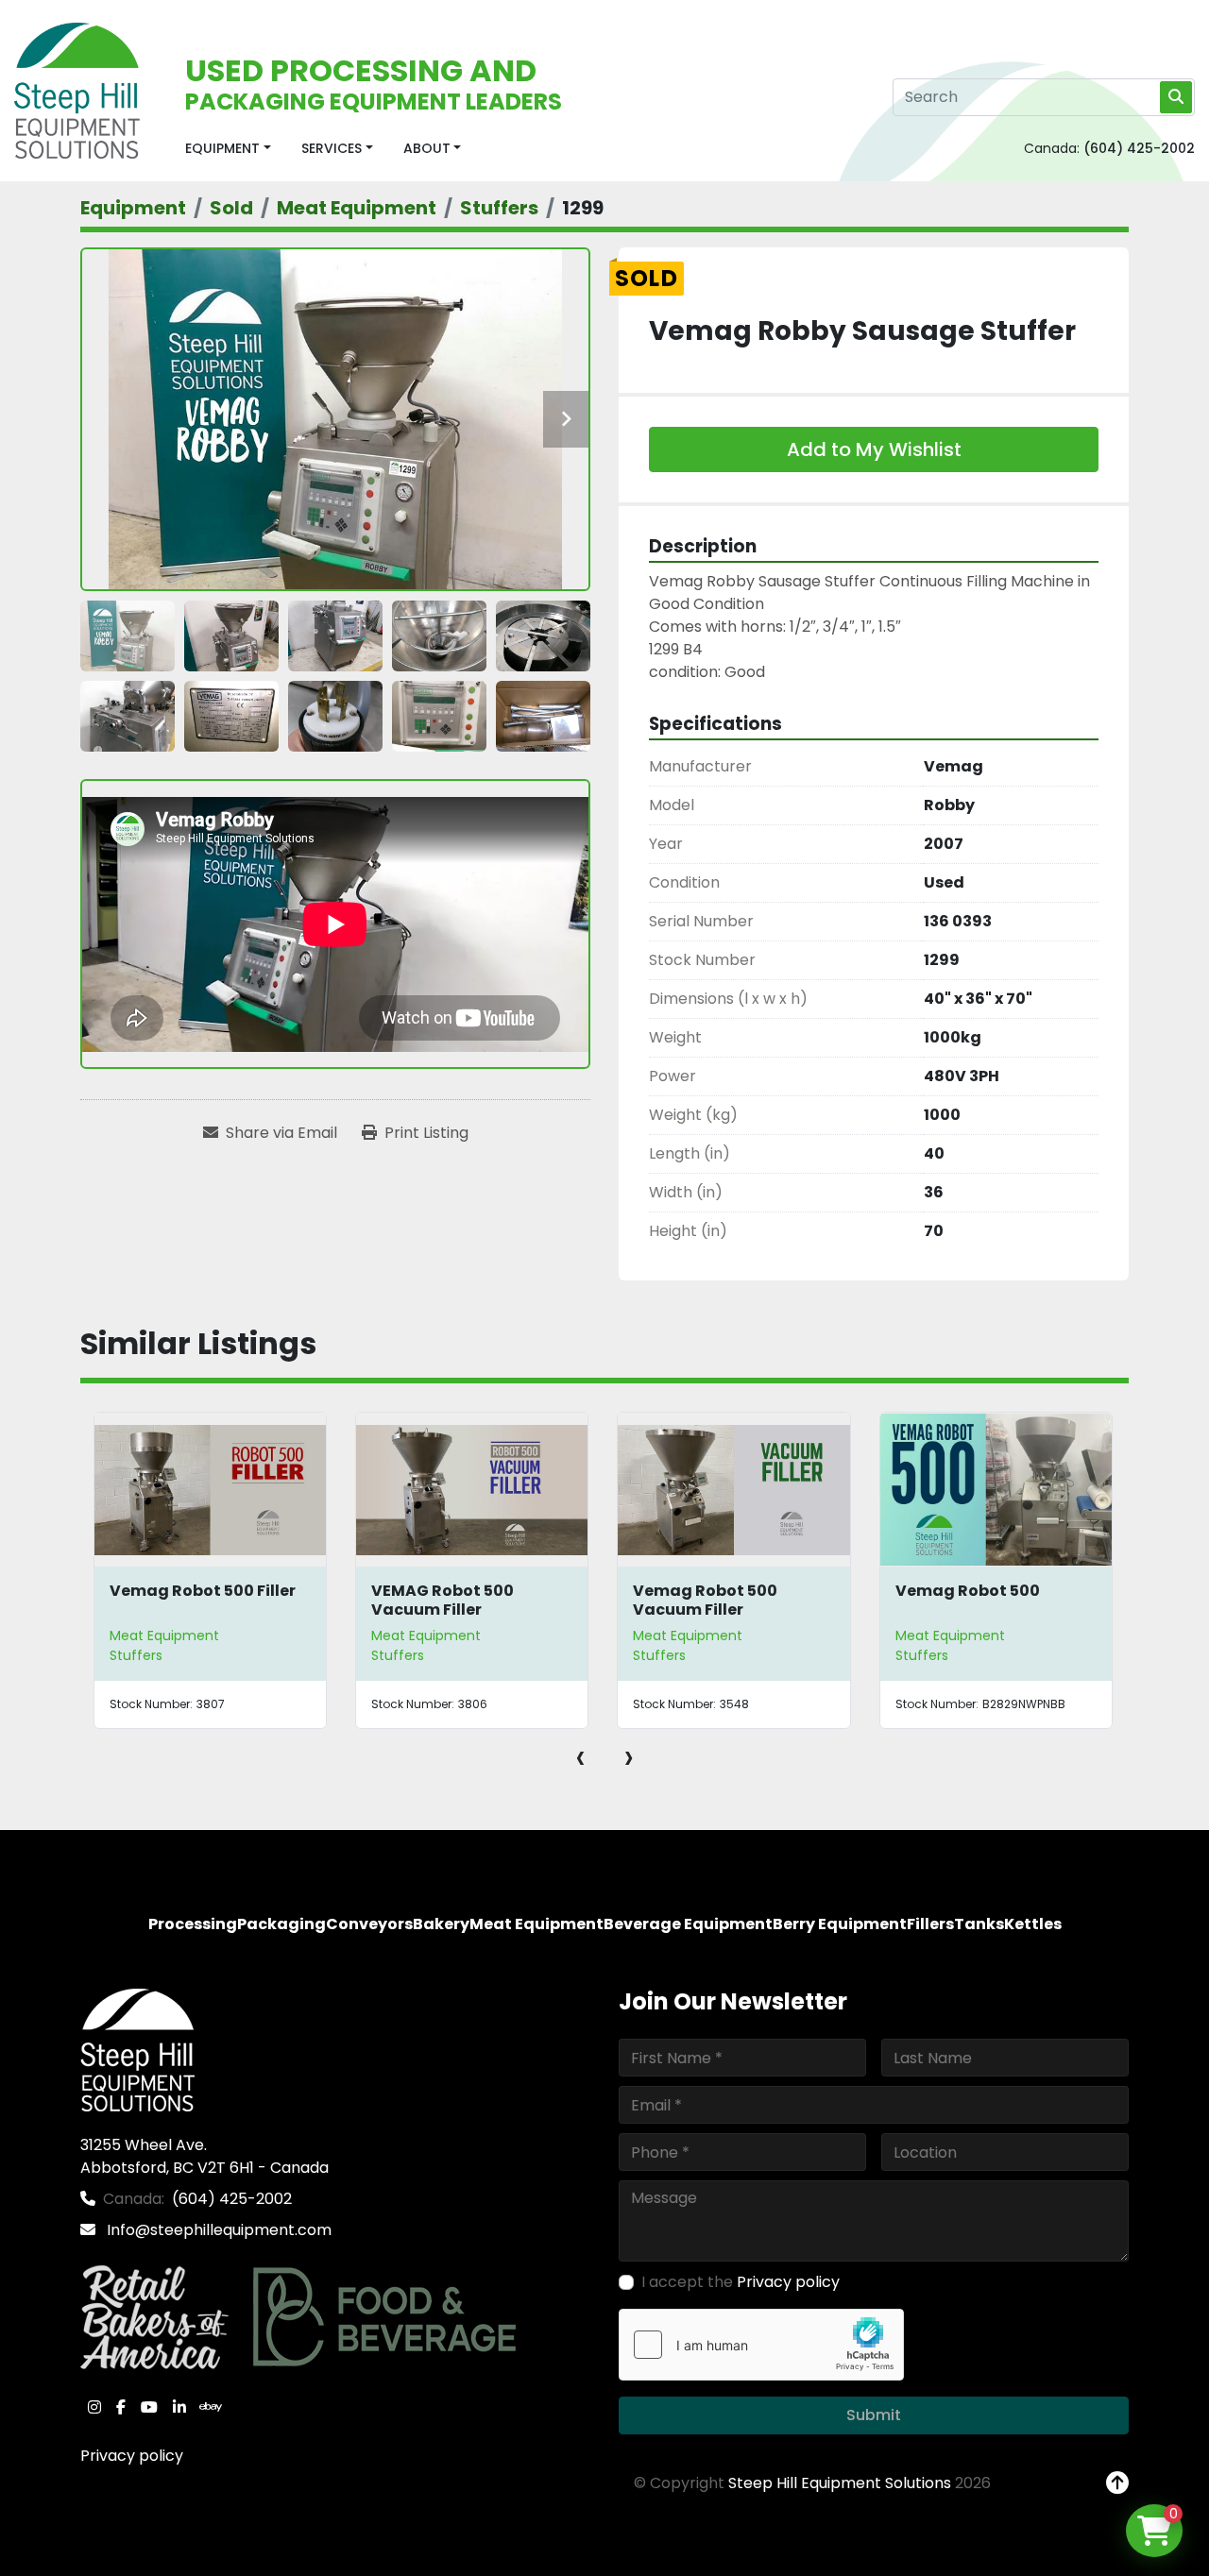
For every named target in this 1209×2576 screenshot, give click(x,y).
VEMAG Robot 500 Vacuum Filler (443, 1600)
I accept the (741, 2282)
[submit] (1176, 97)
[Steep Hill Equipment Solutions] (137, 2050)
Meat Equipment (164, 1635)
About (427, 148)
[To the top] (1117, 2483)
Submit (874, 2415)
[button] (228, 149)
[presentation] (580, 1756)
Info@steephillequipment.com (217, 2230)
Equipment (222, 148)
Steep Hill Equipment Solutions (840, 2483)
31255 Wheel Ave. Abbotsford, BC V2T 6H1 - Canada (204, 2156)
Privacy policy (132, 2456)
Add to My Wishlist (874, 449)
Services (332, 148)
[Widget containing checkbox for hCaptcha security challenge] (761, 2345)
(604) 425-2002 (1139, 148)
